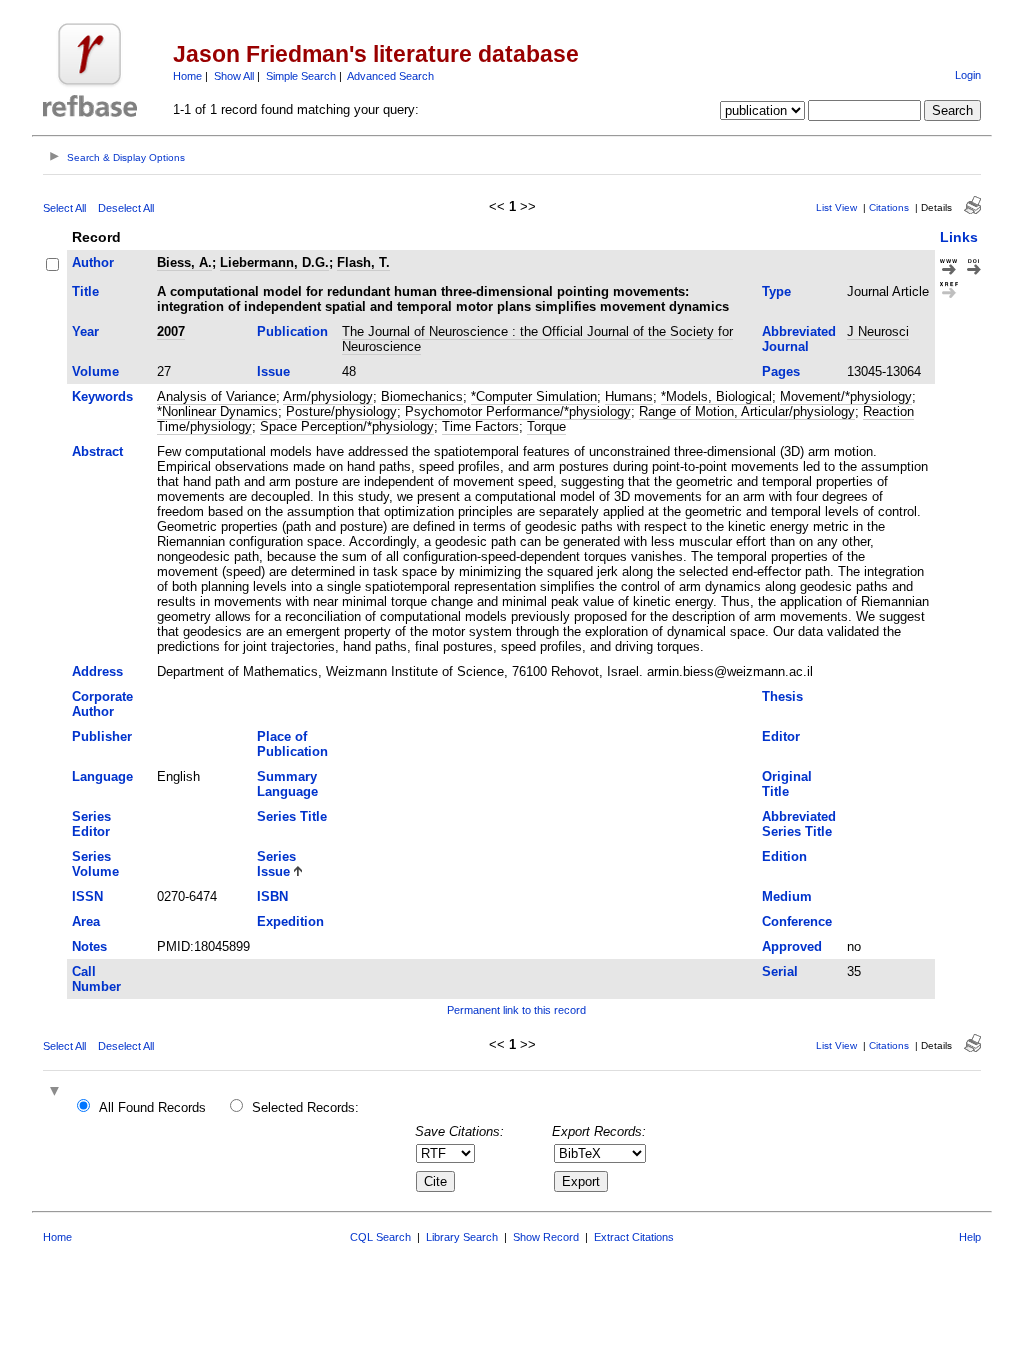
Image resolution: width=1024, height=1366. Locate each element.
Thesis (782, 696)
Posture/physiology (341, 411)
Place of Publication (292, 744)
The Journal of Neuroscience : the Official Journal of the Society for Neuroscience (537, 339)
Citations (889, 207)
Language (102, 776)
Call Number (96, 979)
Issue (273, 371)
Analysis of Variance (216, 396)
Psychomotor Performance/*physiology (518, 411)
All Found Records (152, 1107)
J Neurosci (878, 331)
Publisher (102, 736)
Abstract (97, 451)
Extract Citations (634, 1237)
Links (959, 237)
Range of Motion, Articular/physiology (747, 411)
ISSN (87, 896)
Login (968, 75)
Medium (787, 896)
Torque (546, 426)
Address (97, 671)
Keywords (102, 396)
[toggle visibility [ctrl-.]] (57, 1092)
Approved (792, 946)
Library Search (462, 1237)
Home (187, 76)
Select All (64, 208)
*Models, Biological (716, 396)
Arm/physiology (328, 396)
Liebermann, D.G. (274, 262)
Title (85, 291)
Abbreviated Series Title (799, 824)
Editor (781, 736)
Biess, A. (184, 262)
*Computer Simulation (534, 396)
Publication (292, 331)
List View (836, 207)
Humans (629, 396)
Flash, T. (363, 262)
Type (776, 291)
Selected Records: (305, 1107)
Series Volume (95, 864)
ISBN (272, 896)
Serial (780, 971)
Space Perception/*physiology (347, 426)
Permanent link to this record (516, 1010)
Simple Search (301, 76)
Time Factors (480, 426)
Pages (781, 371)
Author (93, 262)
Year (85, 331)
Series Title (292, 816)
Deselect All (126, 208)
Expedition (290, 921)
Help (970, 1237)
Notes (89, 946)
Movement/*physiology (846, 396)
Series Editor (91, 824)
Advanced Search (390, 76)
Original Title (787, 784)
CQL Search (380, 1237)
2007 (171, 331)
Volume (95, 371)
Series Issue (276, 864)
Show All (234, 76)
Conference (797, 921)
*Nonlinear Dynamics (217, 411)
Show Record (546, 1237)
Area (86, 921)
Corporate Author (102, 704)
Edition (784, 856)
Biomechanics (422, 396)
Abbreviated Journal (799, 339)
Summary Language (287, 784)
